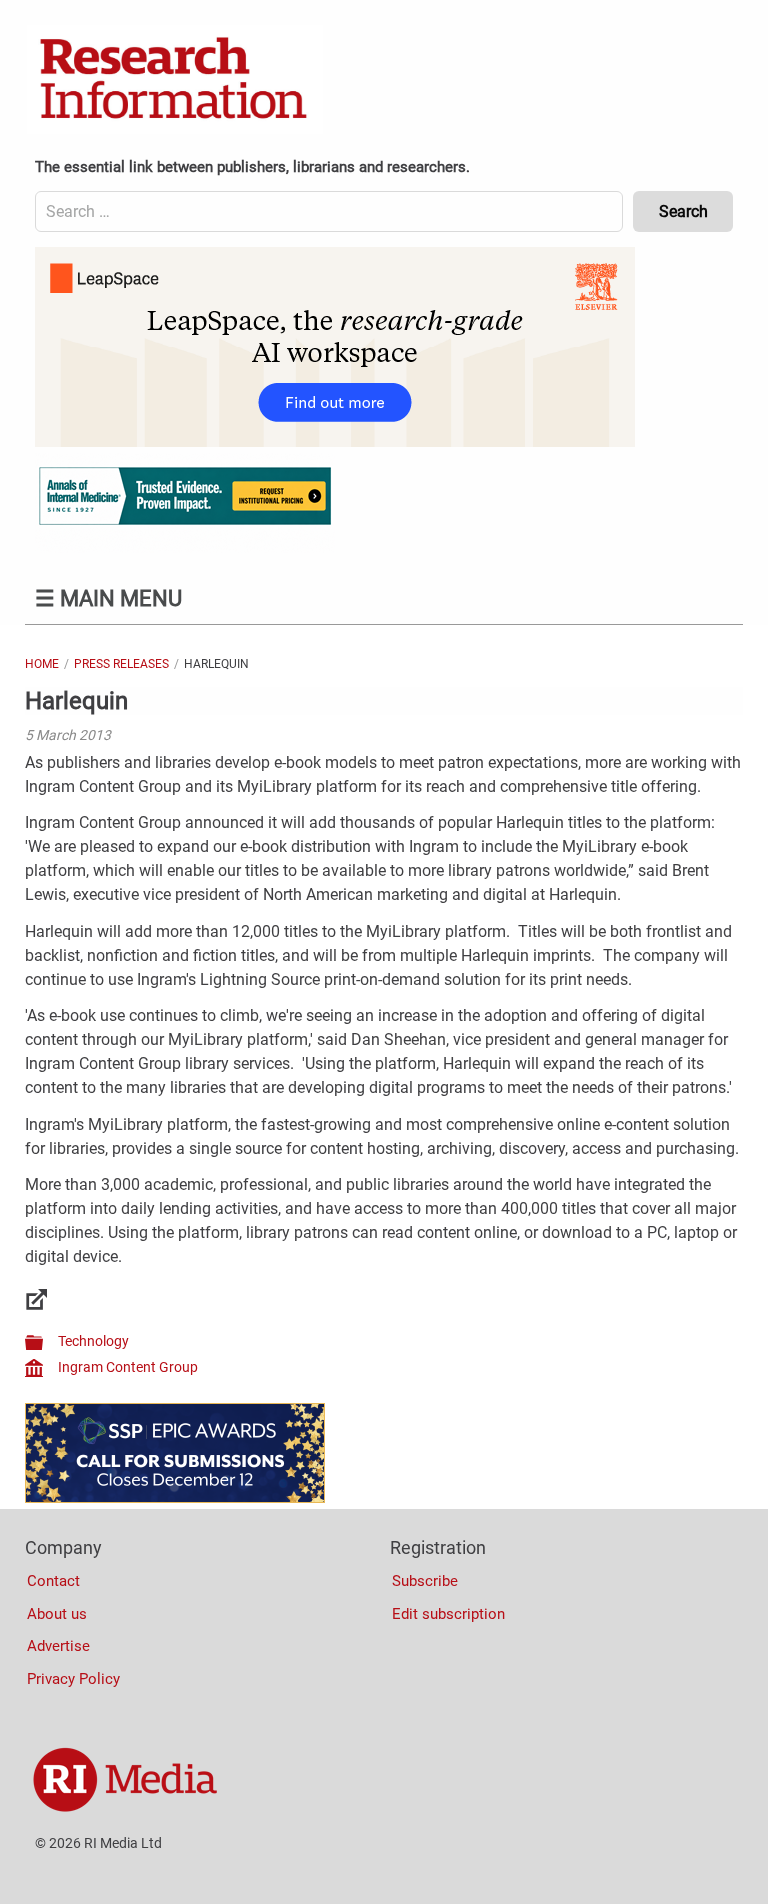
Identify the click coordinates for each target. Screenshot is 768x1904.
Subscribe (425, 1581)
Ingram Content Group (128, 1367)
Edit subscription (448, 1614)
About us (57, 1614)
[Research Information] (175, 80)
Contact (53, 1581)
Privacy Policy (73, 1679)
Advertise (58, 1646)
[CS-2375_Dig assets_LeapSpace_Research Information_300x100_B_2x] (335, 442)
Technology (93, 1341)
